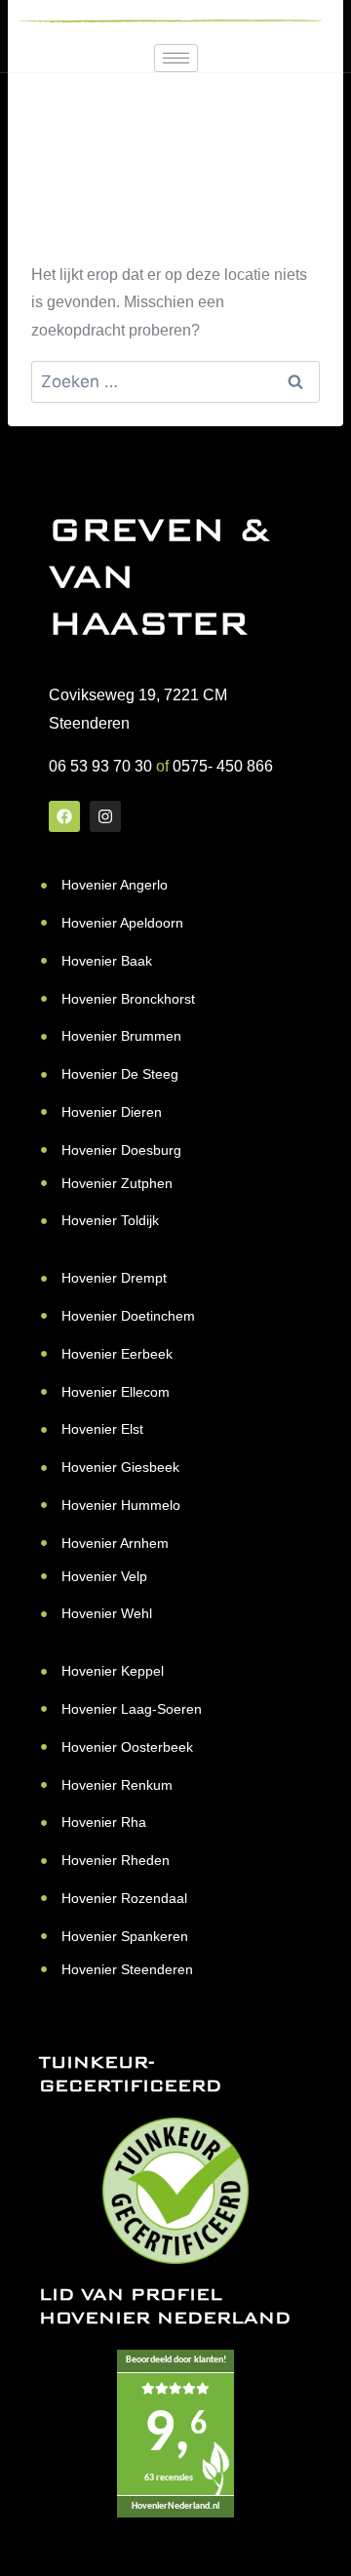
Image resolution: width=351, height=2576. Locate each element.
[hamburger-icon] (176, 58)
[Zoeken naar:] (175, 382)
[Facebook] (64, 816)
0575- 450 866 (223, 766)
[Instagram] (105, 816)
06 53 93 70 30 (100, 766)
